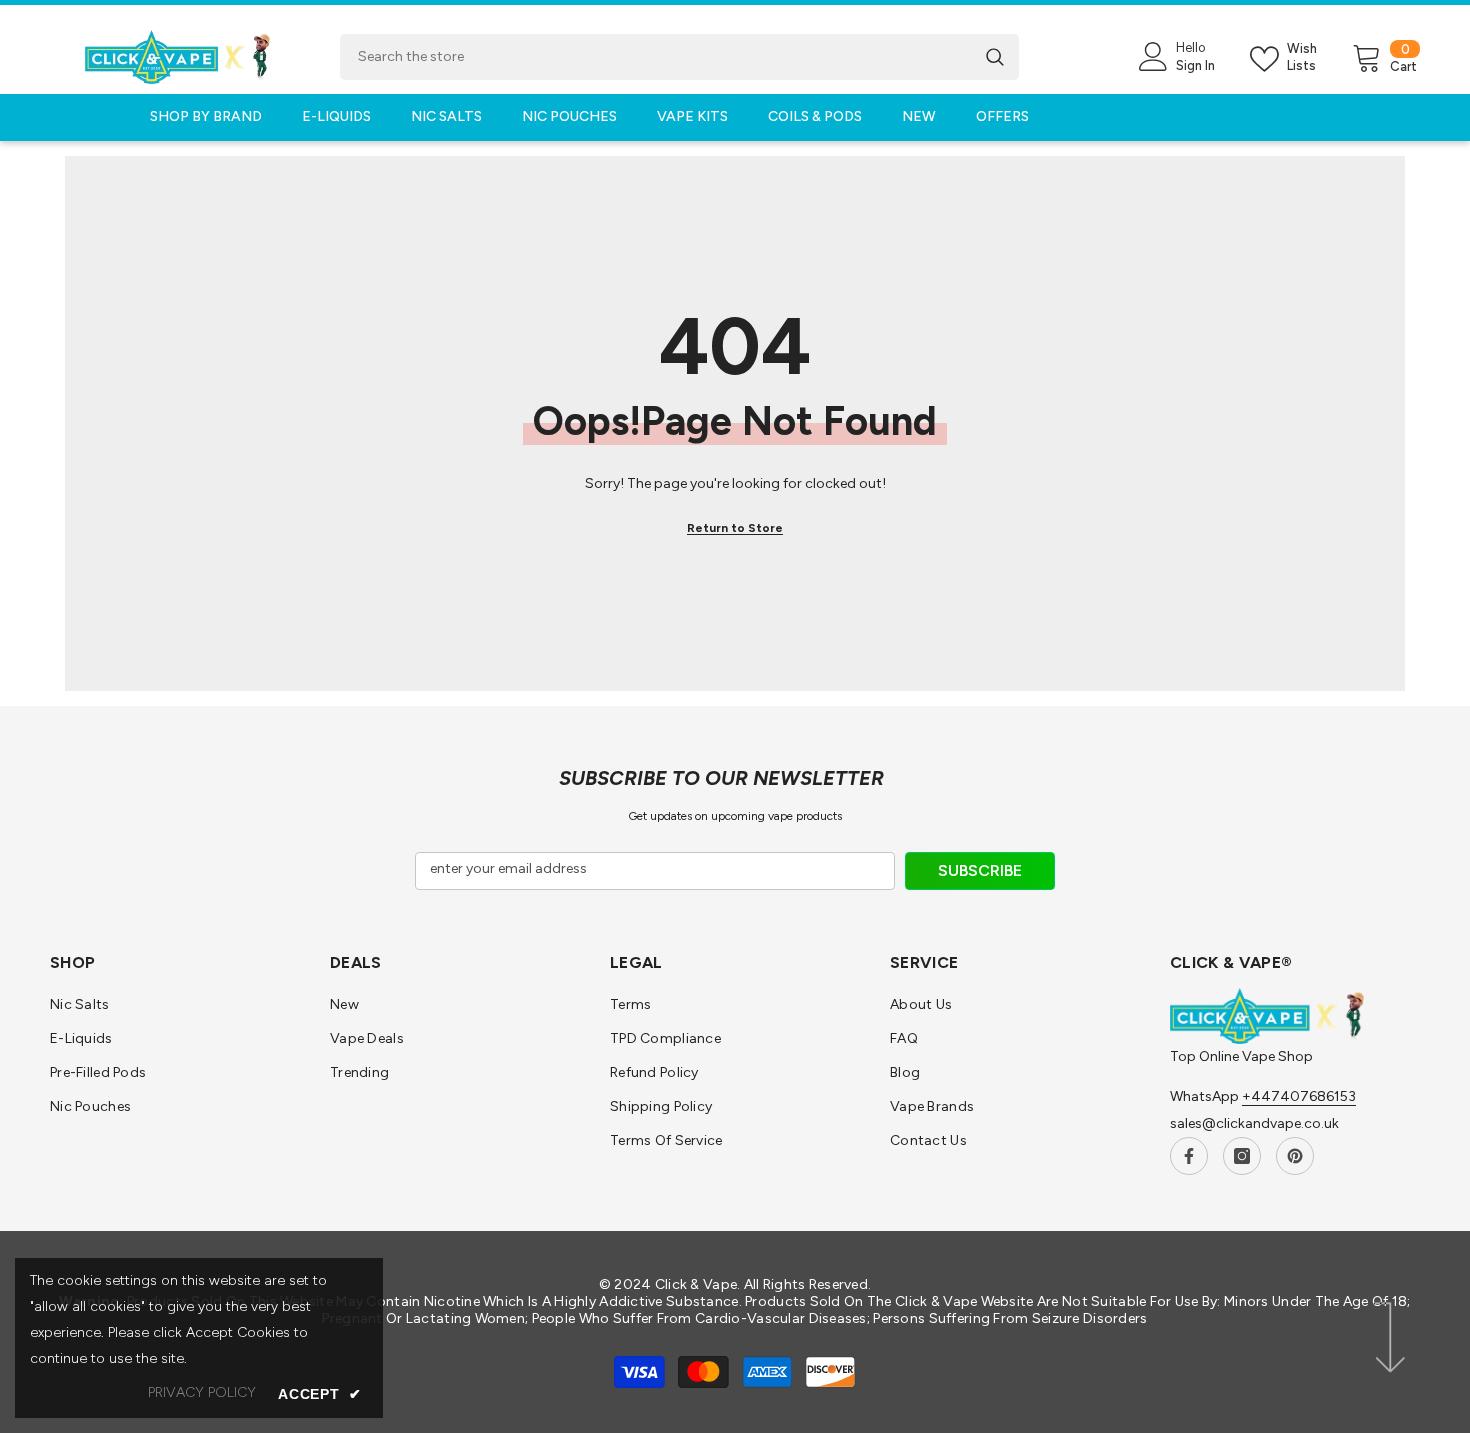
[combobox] (655, 57)
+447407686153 (1299, 1096)
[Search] (679, 57)
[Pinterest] (1295, 1156)
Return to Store (735, 528)
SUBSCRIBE (980, 870)
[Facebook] (1189, 1156)
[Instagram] (1242, 1156)
